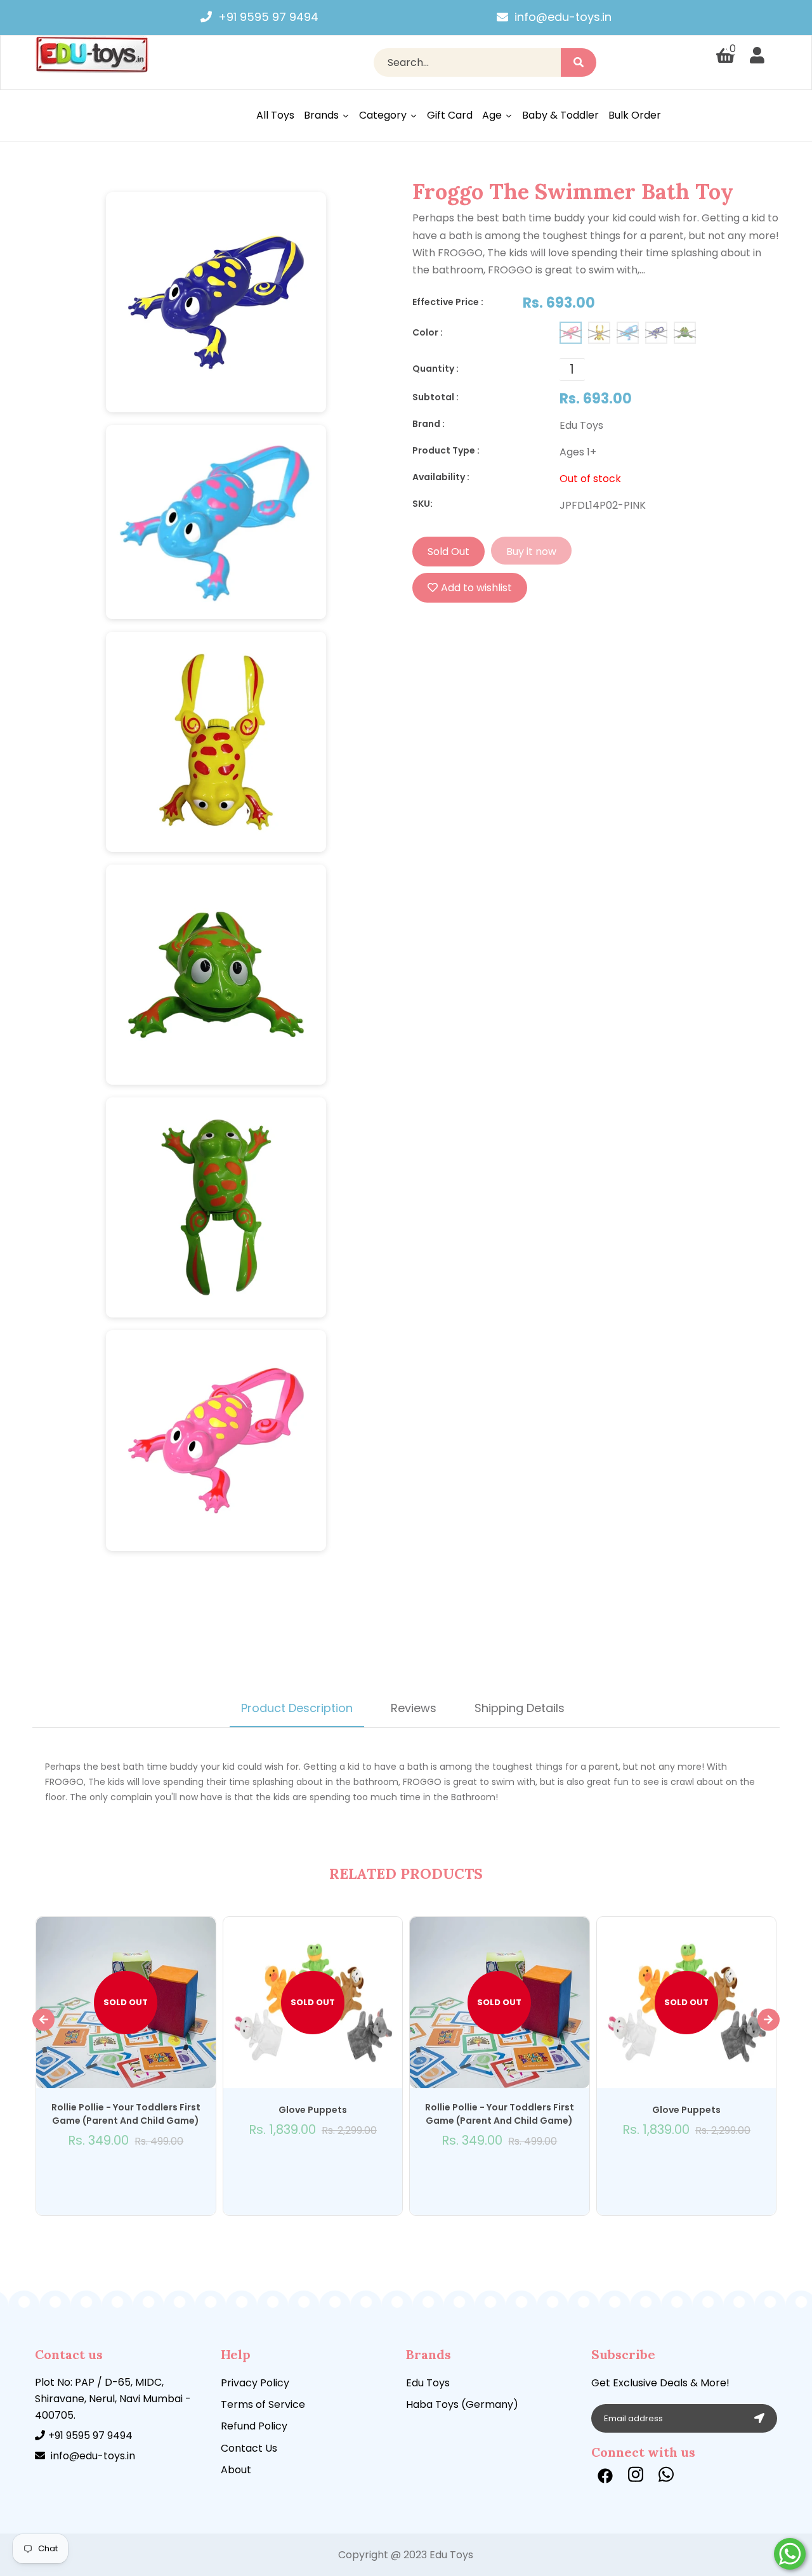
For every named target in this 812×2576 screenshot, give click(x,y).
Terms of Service (263, 2404)
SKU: (422, 504)
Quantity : (435, 369)
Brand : (429, 424)
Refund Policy (254, 2426)
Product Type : (446, 450)
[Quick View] (112, 2174)
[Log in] (757, 56)
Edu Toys (428, 2383)
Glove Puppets (313, 2110)
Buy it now (531, 552)
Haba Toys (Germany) (462, 2404)
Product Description (297, 1708)
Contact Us (249, 2448)
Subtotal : (435, 397)
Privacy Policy (255, 2383)
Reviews (414, 1708)
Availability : (441, 477)
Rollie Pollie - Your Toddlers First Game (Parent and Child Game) (126, 2114)
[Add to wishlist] (126, 2174)
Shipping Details (520, 1708)
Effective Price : (448, 302)
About (236, 2470)
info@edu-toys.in (563, 17)
